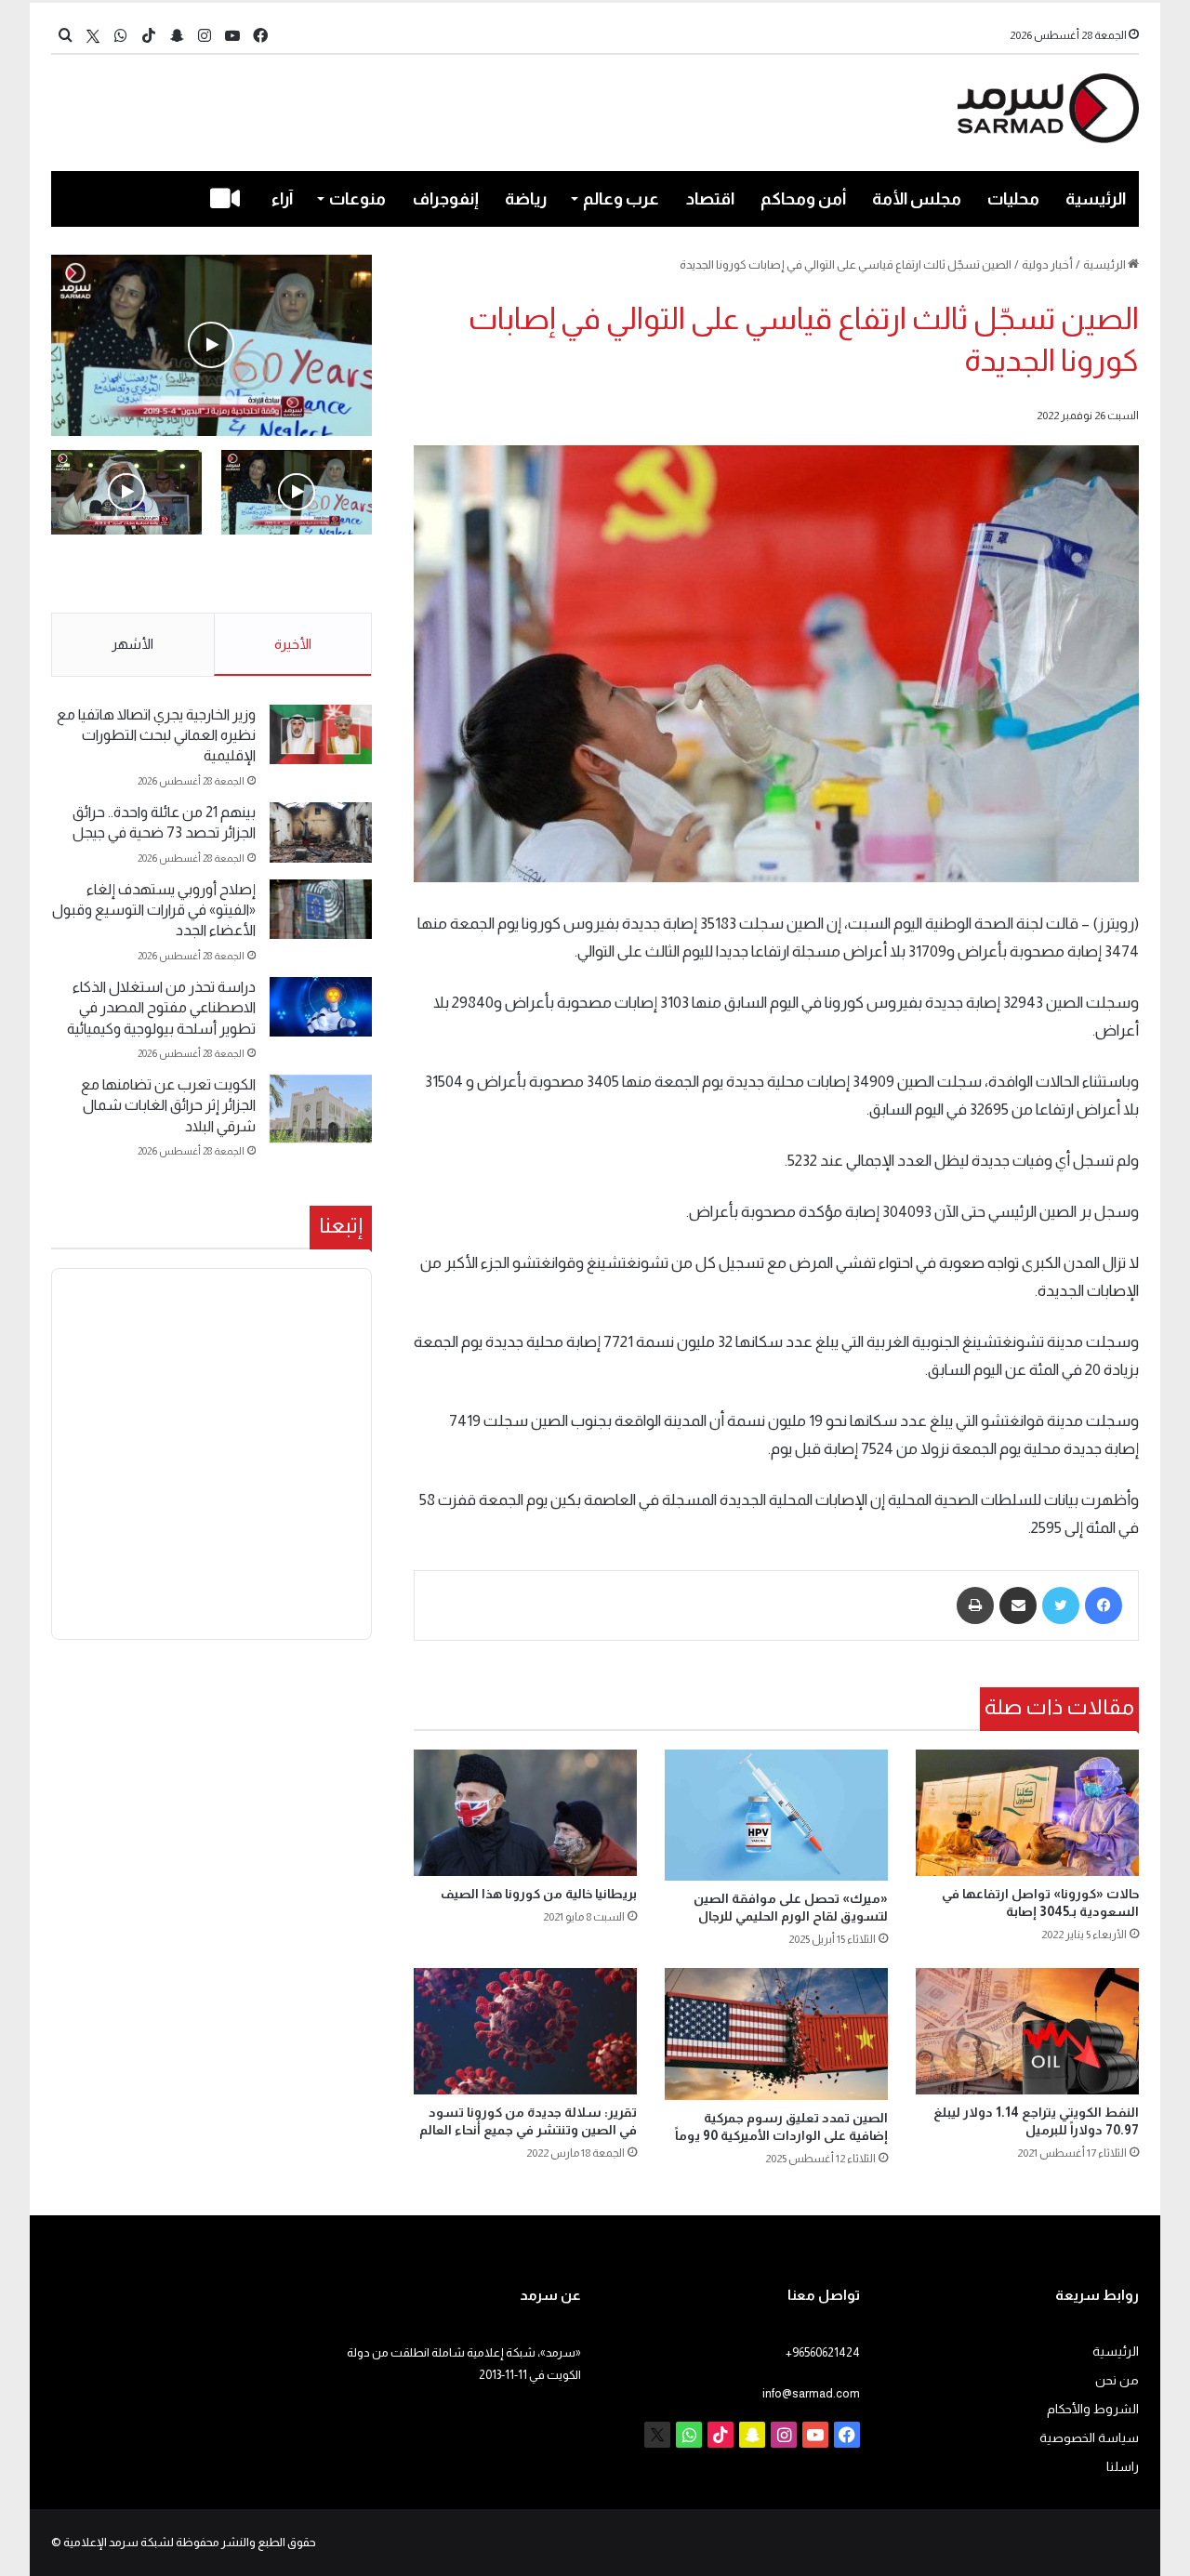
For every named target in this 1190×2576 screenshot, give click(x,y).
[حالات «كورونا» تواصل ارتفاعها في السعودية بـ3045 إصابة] (1027, 1812)
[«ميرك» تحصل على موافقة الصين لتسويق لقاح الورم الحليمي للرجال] (776, 1815)
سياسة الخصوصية (1089, 2438)
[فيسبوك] (1104, 1605)
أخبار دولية (1047, 264)
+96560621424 (823, 2352)
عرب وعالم (621, 199)
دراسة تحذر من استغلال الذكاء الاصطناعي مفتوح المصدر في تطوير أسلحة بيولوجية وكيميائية (161, 1008)
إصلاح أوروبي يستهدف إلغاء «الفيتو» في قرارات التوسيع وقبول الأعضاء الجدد (154, 910)
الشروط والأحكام (1093, 2409)
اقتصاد (710, 199)
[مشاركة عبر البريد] (1018, 1605)
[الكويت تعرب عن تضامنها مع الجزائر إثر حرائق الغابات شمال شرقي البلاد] (321, 1109)
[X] (93, 36)
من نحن (1117, 2380)
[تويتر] (1061, 1605)
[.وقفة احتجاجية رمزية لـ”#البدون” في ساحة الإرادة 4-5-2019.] (212, 345)
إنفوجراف (446, 199)
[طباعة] (975, 1605)
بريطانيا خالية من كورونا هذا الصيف (539, 1894)
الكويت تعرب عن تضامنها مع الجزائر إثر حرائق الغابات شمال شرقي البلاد (168, 1105)
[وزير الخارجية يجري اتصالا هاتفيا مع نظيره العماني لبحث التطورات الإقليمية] (321, 735)
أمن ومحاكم (803, 199)
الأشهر (132, 644)
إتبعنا (341, 1225)
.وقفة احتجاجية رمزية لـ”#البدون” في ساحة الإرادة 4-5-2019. (310, 575)
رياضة (526, 199)
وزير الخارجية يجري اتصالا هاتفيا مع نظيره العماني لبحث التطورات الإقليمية (156, 735)
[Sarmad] (1048, 108)
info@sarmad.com (811, 2393)
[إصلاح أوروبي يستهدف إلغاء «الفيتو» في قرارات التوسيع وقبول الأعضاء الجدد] (321, 910)
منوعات (357, 199)
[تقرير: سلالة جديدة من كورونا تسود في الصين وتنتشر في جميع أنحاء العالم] (525, 2031)
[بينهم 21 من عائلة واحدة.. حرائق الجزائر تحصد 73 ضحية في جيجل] (321, 832)
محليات (1013, 199)
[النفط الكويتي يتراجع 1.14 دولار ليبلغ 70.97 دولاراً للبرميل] (1027, 2031)
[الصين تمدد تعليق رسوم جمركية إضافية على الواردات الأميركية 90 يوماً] (776, 2034)
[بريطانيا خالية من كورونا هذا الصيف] (525, 1812)
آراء (282, 199)
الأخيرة (293, 644)
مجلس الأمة (917, 199)
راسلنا (1123, 2467)
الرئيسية (1096, 199)
